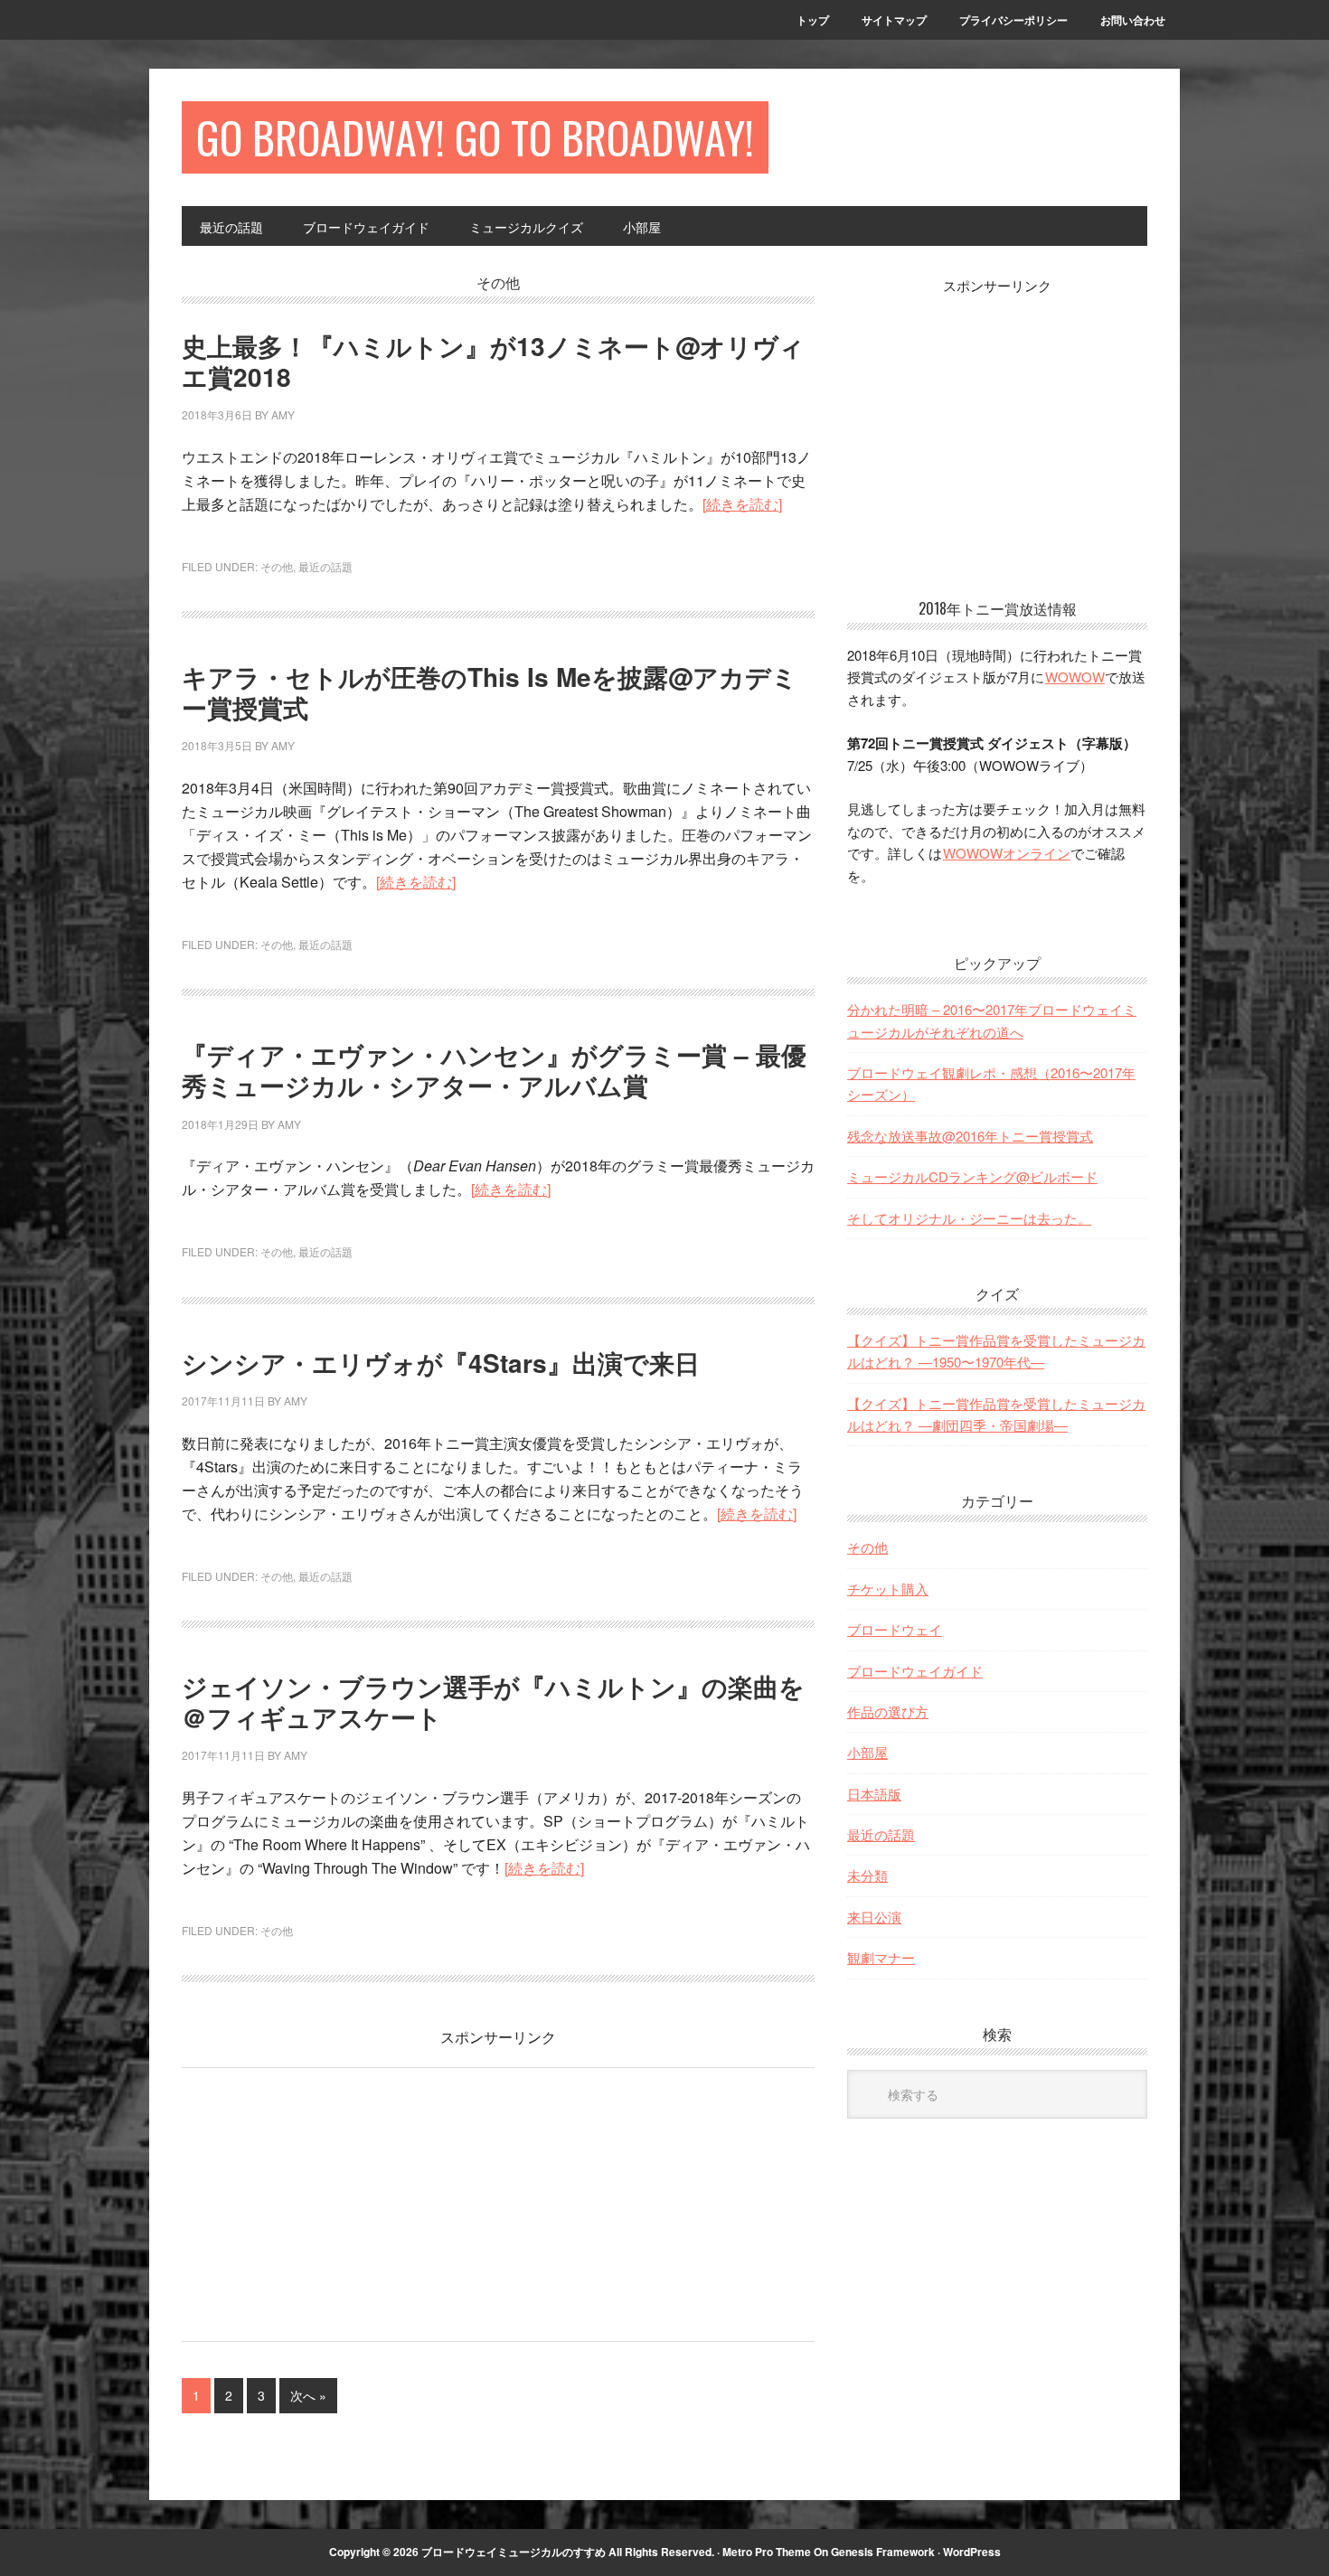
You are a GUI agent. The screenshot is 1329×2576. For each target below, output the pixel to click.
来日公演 (874, 1917)
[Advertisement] (334, 2200)
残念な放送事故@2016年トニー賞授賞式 (970, 1136)
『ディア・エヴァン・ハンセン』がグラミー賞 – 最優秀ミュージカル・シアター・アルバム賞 (494, 1070)
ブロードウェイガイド (915, 1671)
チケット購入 (888, 1589)
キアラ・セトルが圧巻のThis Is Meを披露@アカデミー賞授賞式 (490, 692)
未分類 (867, 1875)
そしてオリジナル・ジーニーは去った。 (969, 1218)
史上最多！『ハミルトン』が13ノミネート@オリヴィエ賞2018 (493, 361)
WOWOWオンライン (1007, 853)
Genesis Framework (883, 2552)
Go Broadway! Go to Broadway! (475, 137)
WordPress (972, 2552)
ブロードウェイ (895, 1629)
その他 (277, 566)
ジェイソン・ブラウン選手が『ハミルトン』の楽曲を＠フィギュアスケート (493, 1702)
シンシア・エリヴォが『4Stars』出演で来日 (441, 1363)
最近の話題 (325, 566)
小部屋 (867, 1752)
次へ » (308, 2395)
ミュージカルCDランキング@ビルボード (972, 1176)
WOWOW (1075, 677)
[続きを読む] (742, 504)
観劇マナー (881, 1957)
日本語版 (874, 1794)
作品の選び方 (888, 1711)
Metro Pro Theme (767, 2552)
